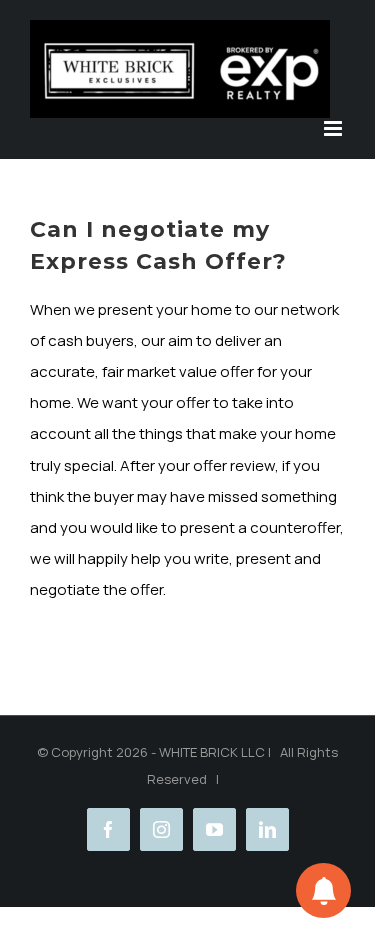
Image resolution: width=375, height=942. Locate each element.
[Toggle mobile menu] (334, 128)
